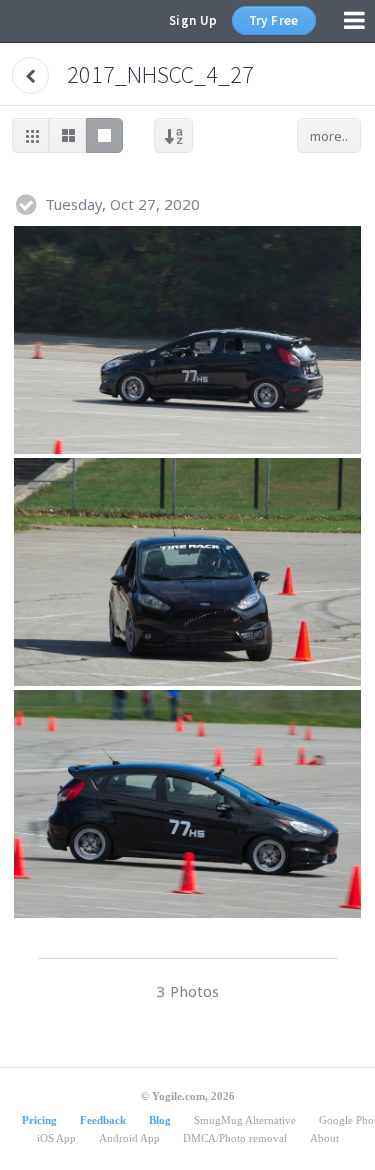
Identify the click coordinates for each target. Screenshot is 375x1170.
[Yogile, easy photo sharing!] (49, 21)
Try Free (274, 20)
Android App (129, 1138)
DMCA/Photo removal (235, 1138)
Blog (160, 1120)
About (324, 1138)
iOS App (56, 1138)
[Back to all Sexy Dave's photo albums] (30, 75)
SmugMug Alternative (245, 1120)
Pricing (39, 1120)
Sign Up (193, 20)
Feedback (103, 1120)
